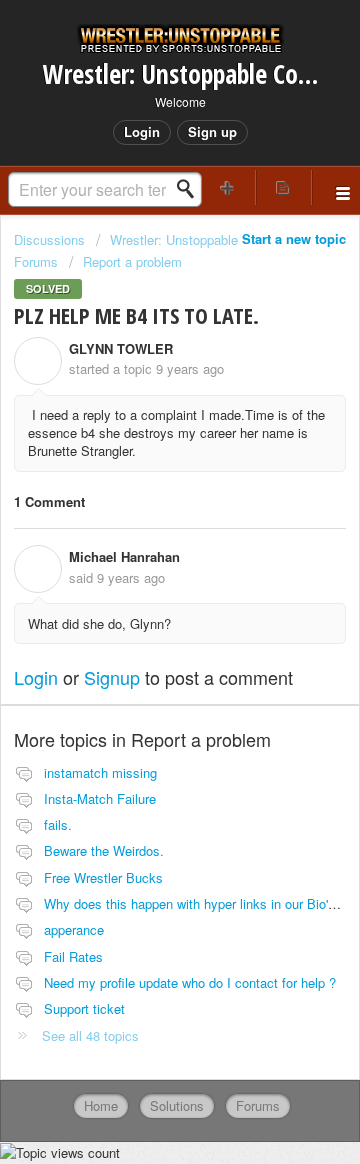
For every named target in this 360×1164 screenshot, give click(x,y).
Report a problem (132, 261)
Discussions (49, 239)
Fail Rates (73, 956)
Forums (258, 1105)
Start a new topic (294, 238)
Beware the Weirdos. (104, 850)
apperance (74, 929)
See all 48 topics (90, 1035)
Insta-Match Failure (100, 798)
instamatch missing (100, 772)
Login (36, 677)
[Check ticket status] (284, 187)
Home (101, 1105)
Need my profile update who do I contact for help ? (190, 982)
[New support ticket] (228, 187)
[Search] (191, 189)
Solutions (177, 1105)
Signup (112, 677)
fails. (58, 824)
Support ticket (84, 1008)
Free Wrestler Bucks (103, 877)
